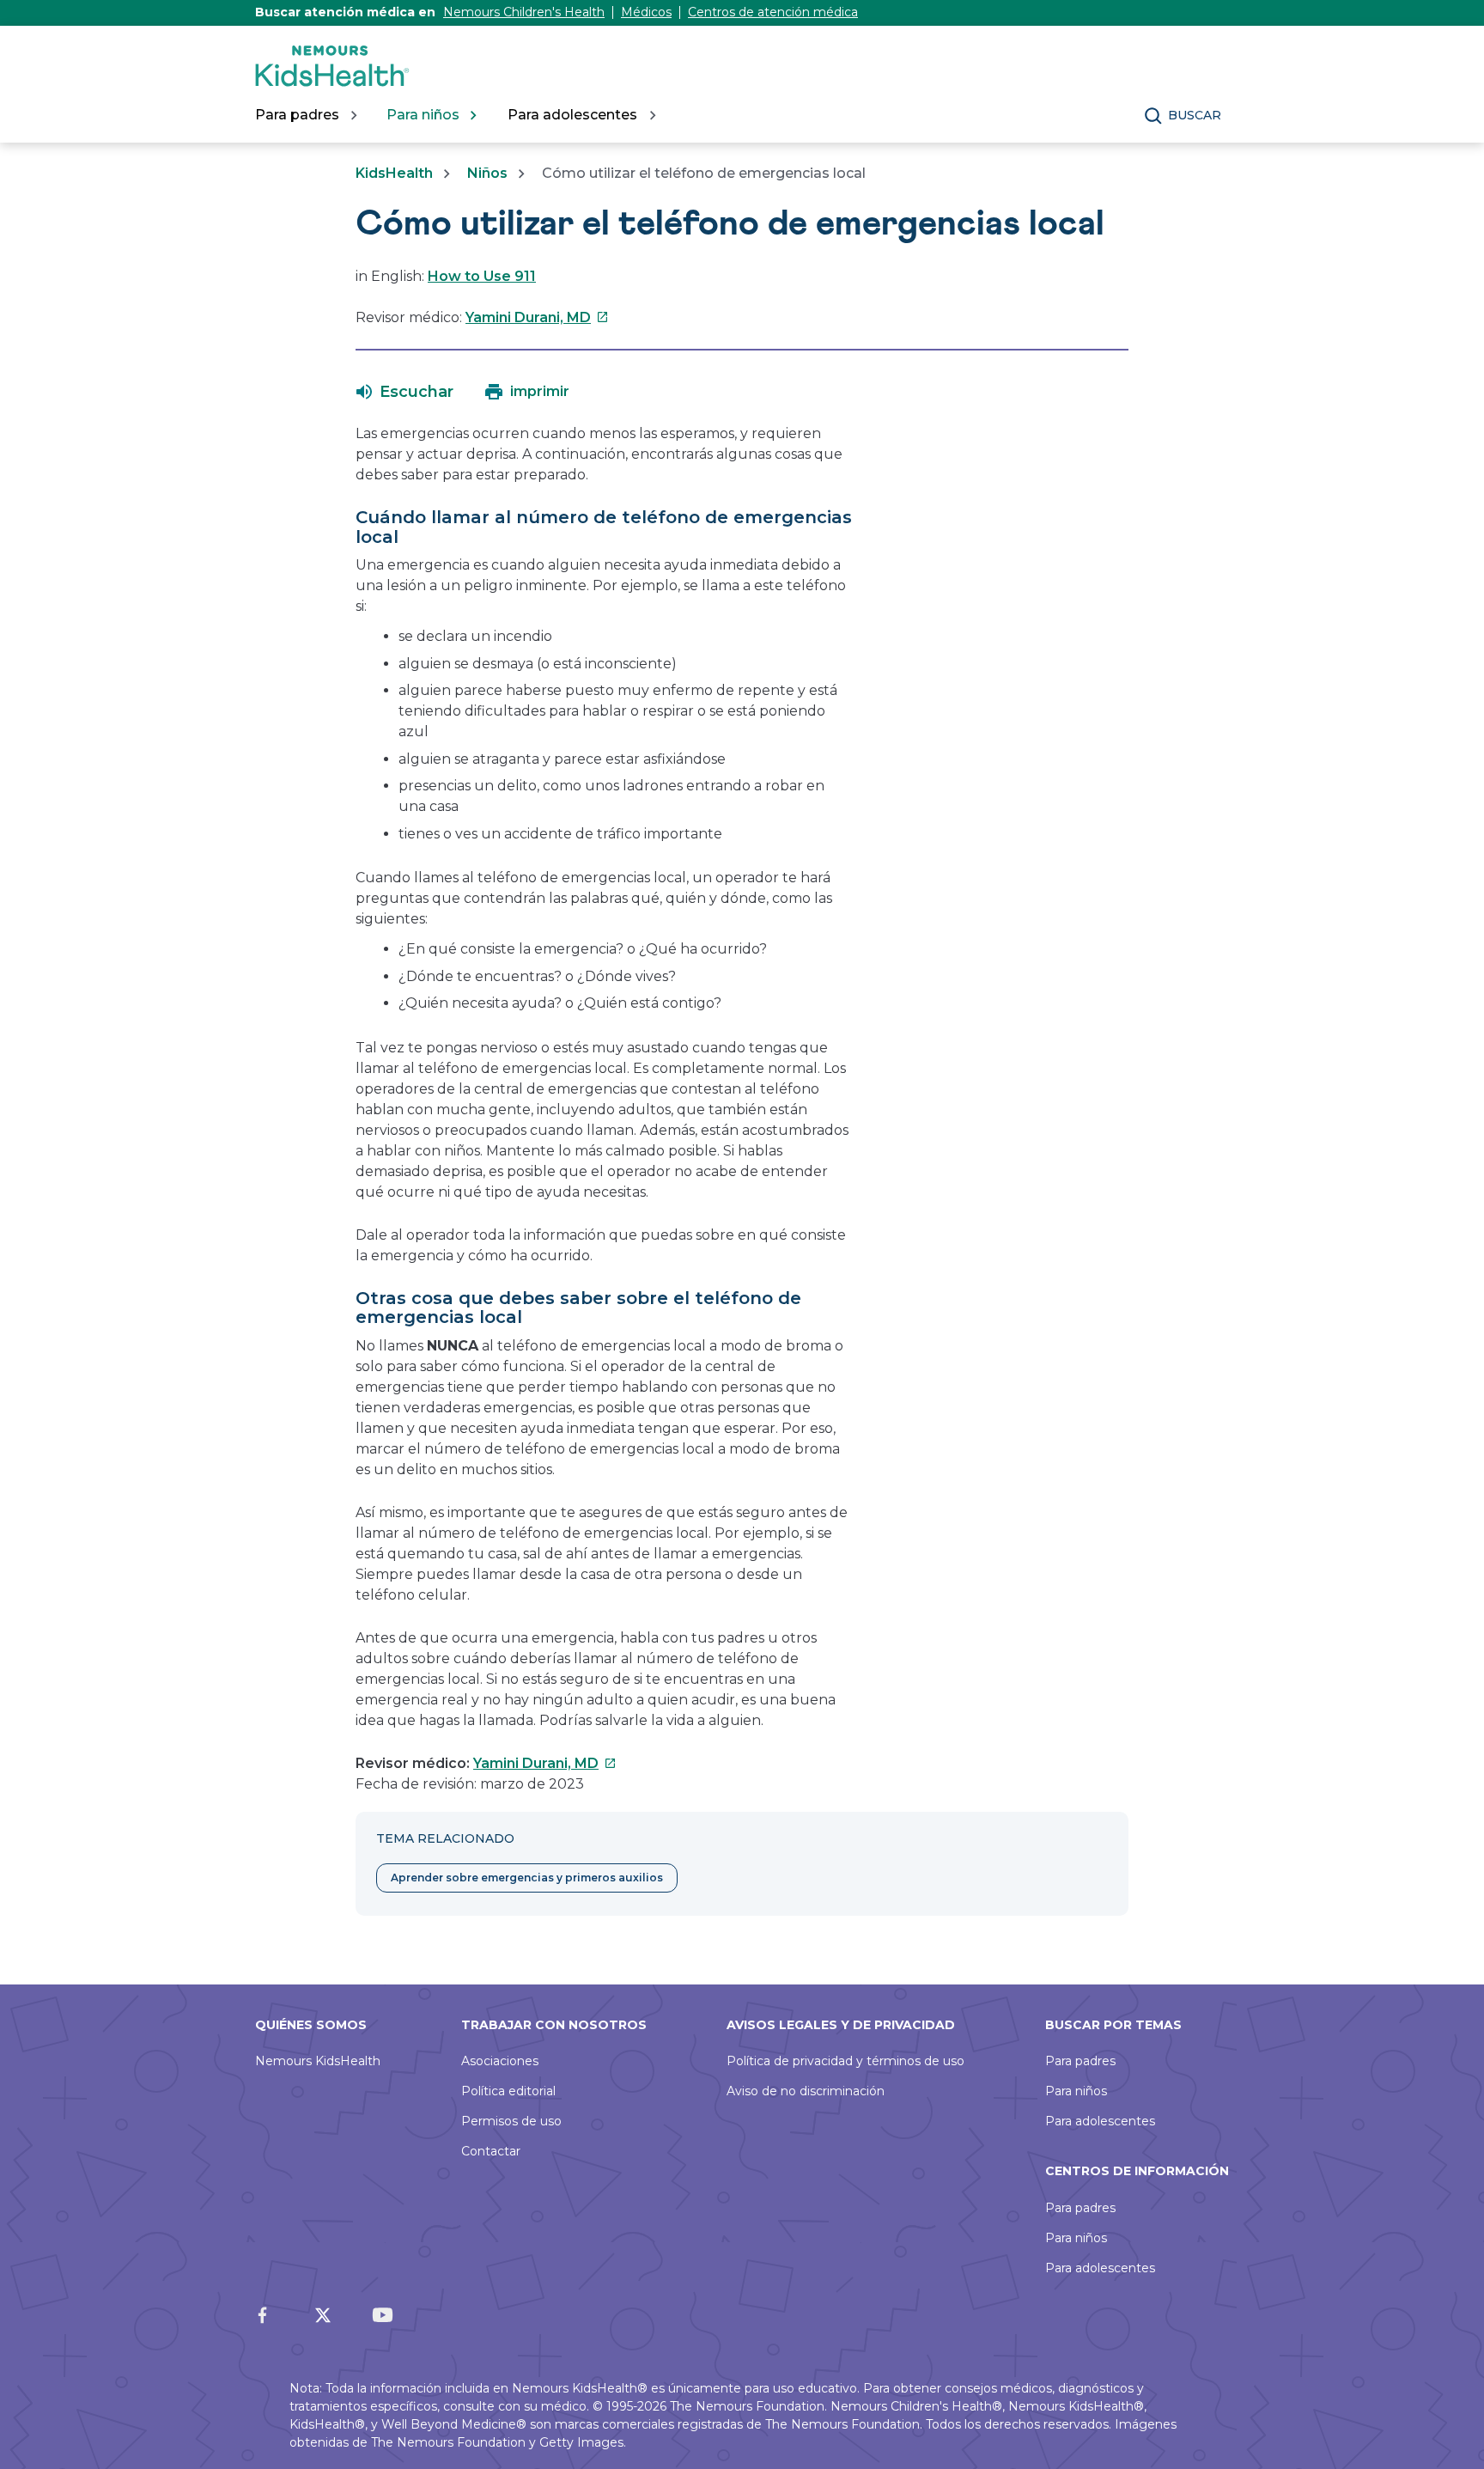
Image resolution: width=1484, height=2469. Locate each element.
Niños (487, 173)
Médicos (646, 12)
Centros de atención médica (773, 12)
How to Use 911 (482, 276)
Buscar (1195, 115)
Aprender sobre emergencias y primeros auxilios (527, 1878)
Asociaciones (500, 2061)
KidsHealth (394, 173)
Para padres (1080, 2061)
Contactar (491, 2151)
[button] (405, 392)
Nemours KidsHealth (318, 2061)
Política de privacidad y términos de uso (845, 2061)
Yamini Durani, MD (537, 317)
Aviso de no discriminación (806, 2091)
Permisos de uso (511, 2121)
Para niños (1076, 2091)
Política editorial (508, 2091)
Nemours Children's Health (524, 12)
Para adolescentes (1100, 2121)
